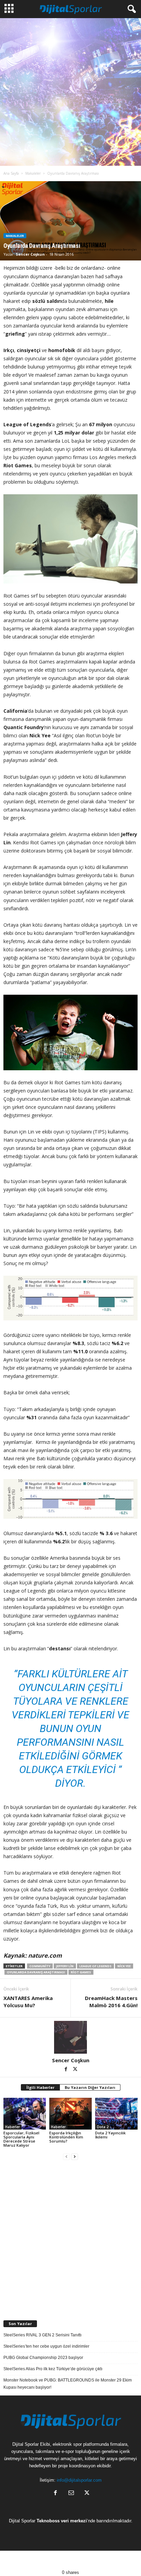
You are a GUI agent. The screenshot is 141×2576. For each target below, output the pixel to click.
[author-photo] (70, 2037)
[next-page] (75, 2157)
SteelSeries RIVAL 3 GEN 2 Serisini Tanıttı (42, 2335)
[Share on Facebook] (18, 2560)
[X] (75, 2070)
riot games (81, 1972)
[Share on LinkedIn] (123, 2560)
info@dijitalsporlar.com (79, 2480)
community (40, 1966)
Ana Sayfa (11, 173)
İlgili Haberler (40, 2087)
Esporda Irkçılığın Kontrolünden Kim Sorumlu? (66, 2137)
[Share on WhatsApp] (88, 2560)
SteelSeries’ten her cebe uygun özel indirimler (46, 2346)
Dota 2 (103, 2127)
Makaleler (33, 173)
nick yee (124, 1966)
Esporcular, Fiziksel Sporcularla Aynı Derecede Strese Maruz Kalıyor (21, 2139)
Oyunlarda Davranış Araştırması (36, 1972)
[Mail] (71, 2493)
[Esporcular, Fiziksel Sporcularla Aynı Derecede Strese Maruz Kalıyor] (25, 2114)
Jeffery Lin (65, 1966)
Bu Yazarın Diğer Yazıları (90, 2087)
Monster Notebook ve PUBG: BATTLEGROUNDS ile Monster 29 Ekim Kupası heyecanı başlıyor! (68, 2384)
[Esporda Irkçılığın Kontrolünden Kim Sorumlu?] (70, 2114)
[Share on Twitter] (53, 2560)
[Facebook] (67, 2070)
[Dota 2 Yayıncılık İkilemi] (116, 2114)
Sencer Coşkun (30, 254)
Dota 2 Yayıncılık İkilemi (110, 2135)
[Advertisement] (70, 92)
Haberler (12, 2127)
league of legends (95, 1966)
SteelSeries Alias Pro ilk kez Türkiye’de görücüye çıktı (53, 2369)
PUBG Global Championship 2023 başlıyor (43, 2358)
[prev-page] (66, 2157)
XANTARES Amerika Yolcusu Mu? (28, 2002)
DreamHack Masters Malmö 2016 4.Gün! (111, 2002)
